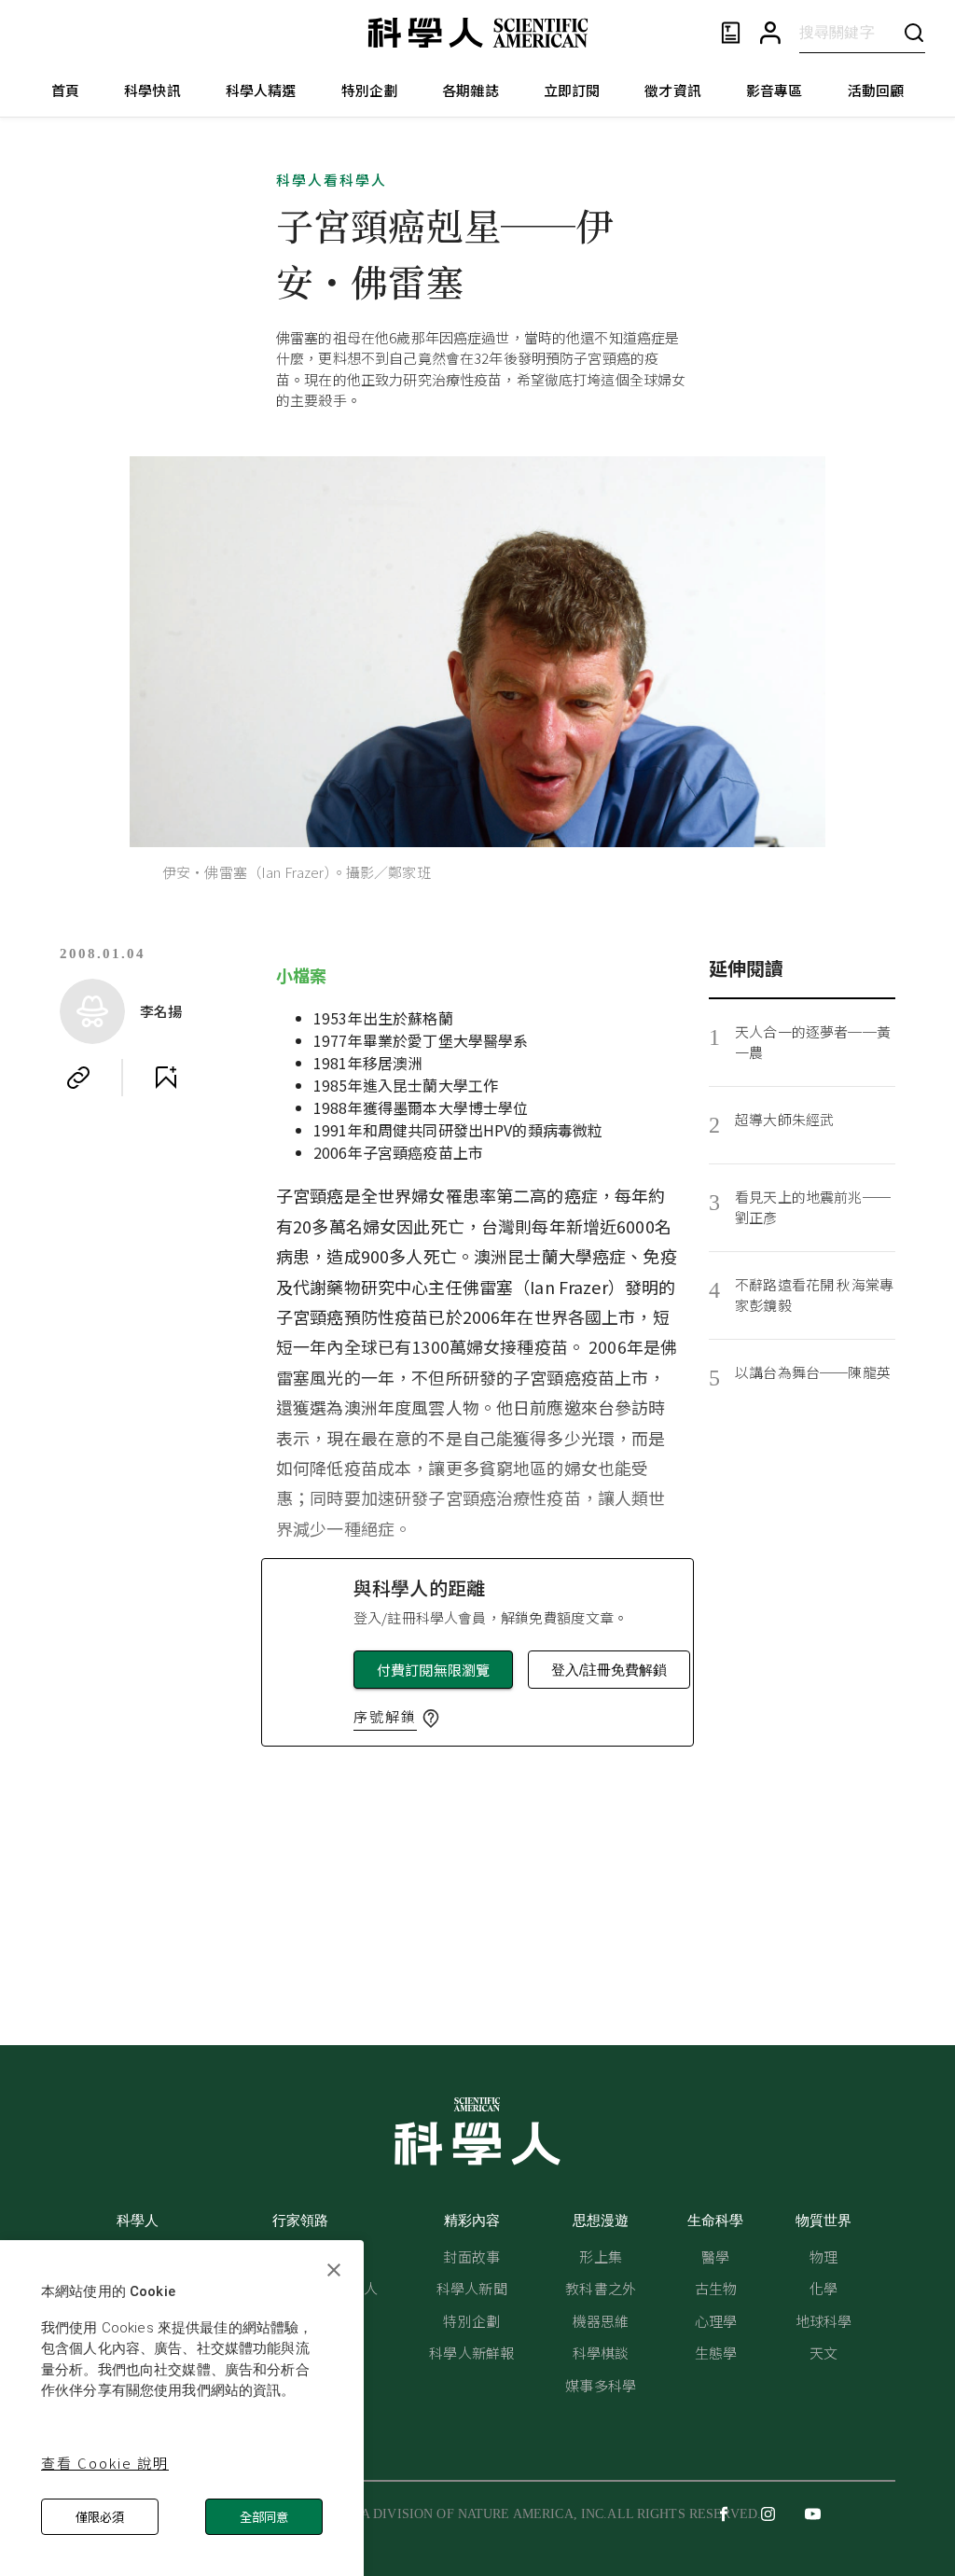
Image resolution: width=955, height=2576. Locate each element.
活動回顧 (876, 90)
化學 (824, 2288)
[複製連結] (78, 1078)
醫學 (715, 2256)
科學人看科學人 (332, 180)
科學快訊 (152, 90)
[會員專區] (770, 33)
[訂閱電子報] (731, 33)
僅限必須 (100, 2517)
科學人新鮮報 (471, 2353)
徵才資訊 (673, 90)
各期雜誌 (471, 90)
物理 (824, 2256)
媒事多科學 (601, 2385)
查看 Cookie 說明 (105, 2463)
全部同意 (264, 2517)
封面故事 (471, 2256)
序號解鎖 (385, 1716)
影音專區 (775, 90)
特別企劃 (370, 90)
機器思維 (601, 2321)
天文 (824, 2353)
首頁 (65, 90)
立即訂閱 (572, 90)
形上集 (600, 2256)
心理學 (716, 2321)
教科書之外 (601, 2288)
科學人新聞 (472, 2288)
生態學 (716, 2353)
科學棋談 (601, 2353)
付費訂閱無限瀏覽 (433, 1670)
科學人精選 (261, 90)
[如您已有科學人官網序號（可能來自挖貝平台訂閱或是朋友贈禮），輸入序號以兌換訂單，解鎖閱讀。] (431, 1719)
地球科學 (824, 2321)
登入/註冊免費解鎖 (609, 1670)
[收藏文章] (166, 1078)
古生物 (716, 2288)
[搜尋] (914, 32)
